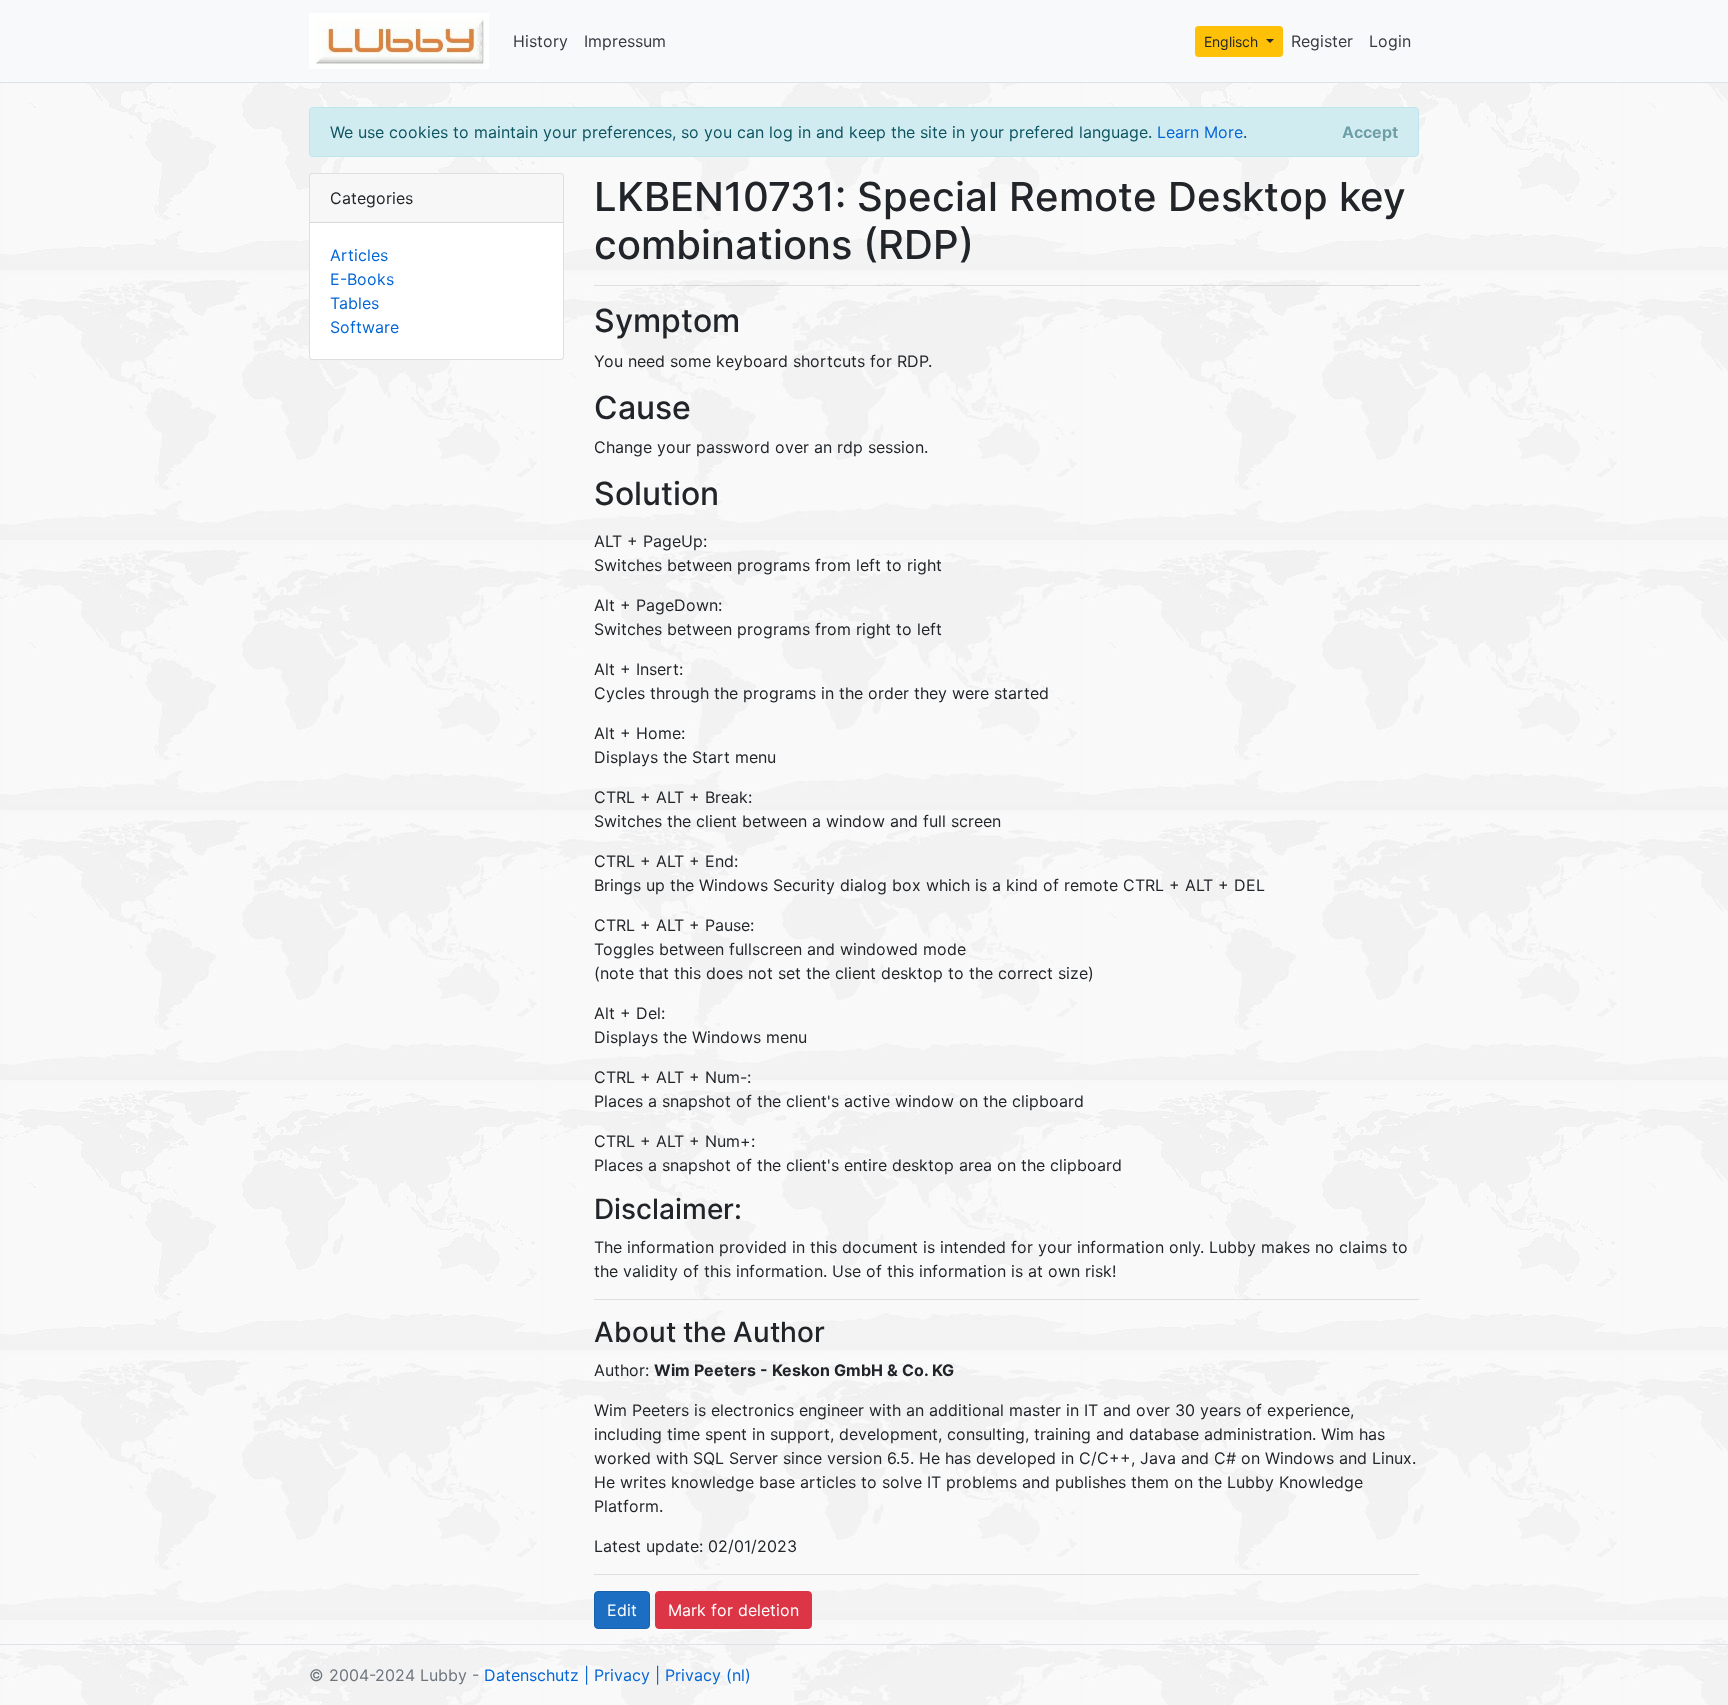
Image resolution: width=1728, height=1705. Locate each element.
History (540, 41)
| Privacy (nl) (703, 1675)
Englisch (1233, 41)
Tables (354, 303)
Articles (359, 255)
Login (1390, 41)
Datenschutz (531, 1675)
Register (1322, 41)
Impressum (625, 41)
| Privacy (617, 1675)
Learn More (1200, 132)
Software (364, 327)
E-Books (362, 279)
